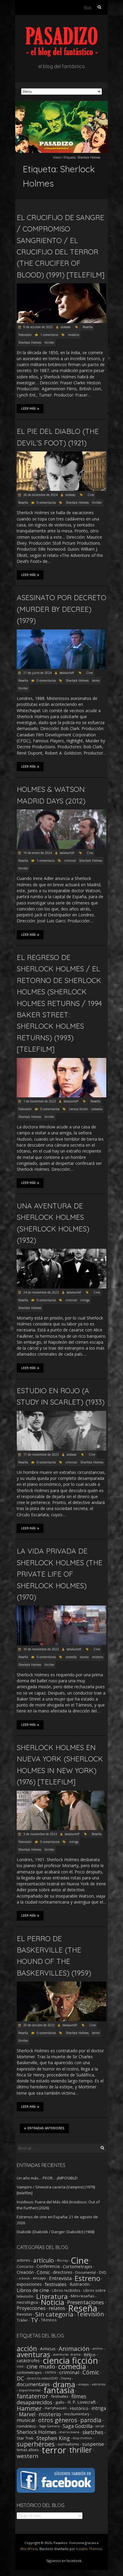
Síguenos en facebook (64, 2561)
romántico (26, 2426)
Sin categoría (54, 2314)
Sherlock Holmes (30, 342)
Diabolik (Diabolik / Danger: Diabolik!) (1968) (56, 2232)
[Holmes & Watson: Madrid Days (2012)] (61, 812)
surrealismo (68, 2444)
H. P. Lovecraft (82, 2402)
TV (34, 2320)
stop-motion (82, 2438)
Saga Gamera (49, 2426)
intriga (85, 1300)
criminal (70, 861)
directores (63, 2272)
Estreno (87, 2278)
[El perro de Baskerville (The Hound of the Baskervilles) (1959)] (61, 1984)
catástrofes (28, 2360)
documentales (33, 2384)
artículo (44, 2260)
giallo (60, 2402)
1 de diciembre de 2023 (39, 1101)
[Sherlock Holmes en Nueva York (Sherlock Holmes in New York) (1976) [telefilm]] (61, 1794)
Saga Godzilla (78, 2426)
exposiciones (29, 2284)
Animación (74, 2348)
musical (26, 2420)
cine (20, 2366)
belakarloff (67, 673)
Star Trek (25, 2438)
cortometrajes (29, 2372)
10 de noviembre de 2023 (41, 1649)
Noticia (53, 2302)
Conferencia (48, 2266)
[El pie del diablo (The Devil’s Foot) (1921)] (61, 454)
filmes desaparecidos (51, 2399)
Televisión (25, 335)
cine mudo (41, 2366)
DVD (103, 2272)
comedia (97, 1109)
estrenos (99, 2384)
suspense (93, 2444)
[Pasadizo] (62, 30)
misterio (74, 335)
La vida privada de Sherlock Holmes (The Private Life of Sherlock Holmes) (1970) (60, 1574)
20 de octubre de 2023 (39, 2025)
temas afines (28, 2450)
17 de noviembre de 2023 (41, 1454)
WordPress (29, 2549)
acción (27, 2348)
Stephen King (53, 2438)
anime (98, 2348)
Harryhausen (56, 2408)
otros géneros (58, 2420)
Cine (91, 495)
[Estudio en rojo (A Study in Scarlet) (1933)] (61, 1414)
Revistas (24, 2314)
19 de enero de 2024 (37, 853)
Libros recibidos (66, 2290)
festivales (56, 2284)
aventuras (33, 2354)
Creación (25, 2272)
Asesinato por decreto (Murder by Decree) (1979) (61, 609)
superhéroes (36, 2444)
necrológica (27, 2302)
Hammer (29, 2408)
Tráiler (22, 2320)
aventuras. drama (67, 2354)
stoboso (66, 327)
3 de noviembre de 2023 (40, 1834)
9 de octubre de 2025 (38, 327)
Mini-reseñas (83, 2296)
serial (100, 2426)
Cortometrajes (77, 2266)
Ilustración (80, 2284)
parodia (91, 2420)
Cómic (43, 2272)
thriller (49, 342)
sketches (93, 2432)
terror (96, 681)
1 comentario (49, 335)
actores (23, 2260)
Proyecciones (31, 2308)
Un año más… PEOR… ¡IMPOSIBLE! (47, 2178)
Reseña (88, 327)
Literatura (52, 2296)
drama (84, 1657)
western (28, 2456)
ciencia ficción (79, 1109)
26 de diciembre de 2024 (40, 495)
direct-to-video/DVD (42, 2378)
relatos (57, 2308)
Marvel (27, 2414)
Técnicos (49, 2320)
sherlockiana (69, 2432)
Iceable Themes (89, 2549)
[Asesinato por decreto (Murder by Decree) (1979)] (61, 632)
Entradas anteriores (46, 2128)
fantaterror (32, 2396)
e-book (24, 2278)
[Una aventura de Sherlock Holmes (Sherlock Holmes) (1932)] (61, 1252)
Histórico (79, 2408)
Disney (66, 2378)
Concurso (25, 2266)
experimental (30, 2390)
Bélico (90, 2354)
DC (20, 2378)
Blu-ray (62, 2260)
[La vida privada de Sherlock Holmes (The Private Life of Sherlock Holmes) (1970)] (61, 1608)
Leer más (29, 409)
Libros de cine (33, 2290)
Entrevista (60, 2278)
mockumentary (77, 2414)
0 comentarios (46, 503)
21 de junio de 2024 (37, 673)
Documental (86, 2272)
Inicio (57, 157)
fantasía (59, 2390)
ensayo (39, 2278)
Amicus (48, 2348)
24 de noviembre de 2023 (41, 1292)
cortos (50, 2372)
